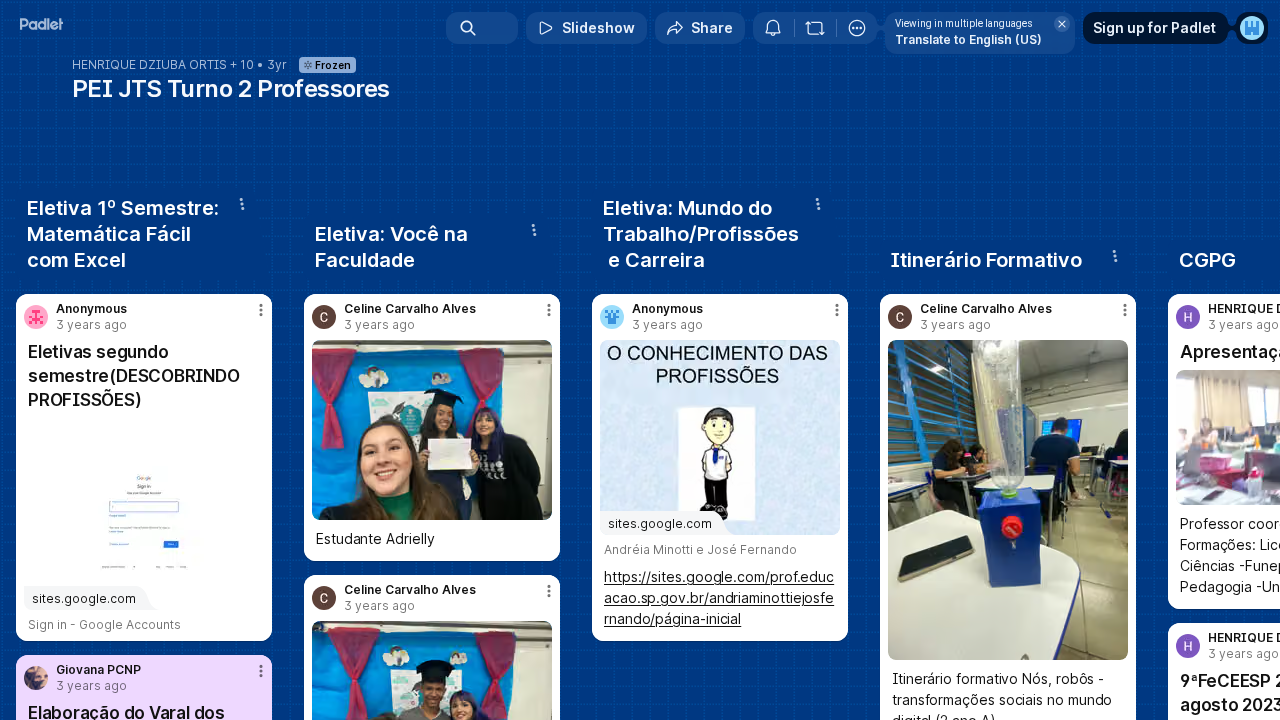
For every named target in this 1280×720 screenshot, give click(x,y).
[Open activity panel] (773, 28)
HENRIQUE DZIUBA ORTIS (149, 65)
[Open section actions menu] (242, 204)
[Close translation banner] (1062, 24)
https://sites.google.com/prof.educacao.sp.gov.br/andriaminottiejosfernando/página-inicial (719, 597)
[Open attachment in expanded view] (432, 430)
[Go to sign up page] (1252, 28)
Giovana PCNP (98, 670)
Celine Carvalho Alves (410, 309)
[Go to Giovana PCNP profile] (36, 678)
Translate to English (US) (968, 39)
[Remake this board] (815, 28)
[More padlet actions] (857, 28)
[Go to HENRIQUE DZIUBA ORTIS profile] (1188, 317)
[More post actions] (261, 310)
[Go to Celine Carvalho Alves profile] (324, 317)
